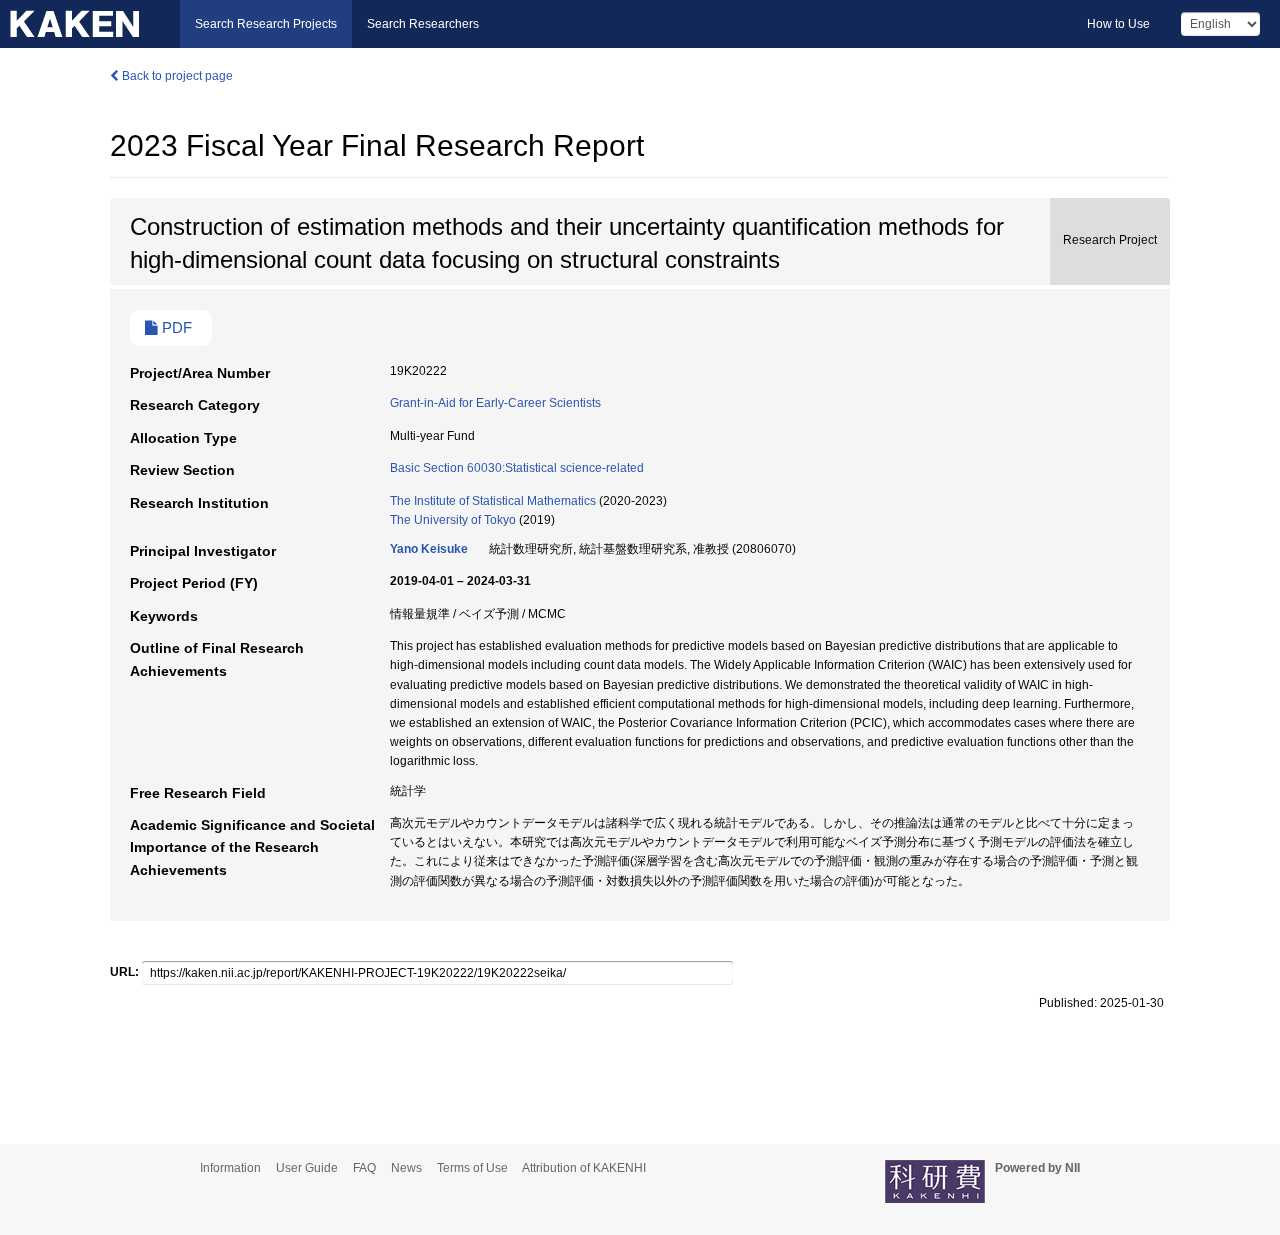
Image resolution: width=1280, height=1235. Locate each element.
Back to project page (176, 76)
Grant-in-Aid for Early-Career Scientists (495, 403)
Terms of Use (472, 1168)
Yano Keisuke (429, 549)
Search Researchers (423, 24)
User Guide (307, 1168)
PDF (175, 328)
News (406, 1168)
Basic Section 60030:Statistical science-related (517, 468)
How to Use (1118, 24)
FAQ (364, 1168)
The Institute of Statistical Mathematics (493, 501)
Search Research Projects (266, 24)
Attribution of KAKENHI (584, 1168)
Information (230, 1168)
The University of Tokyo (453, 520)
